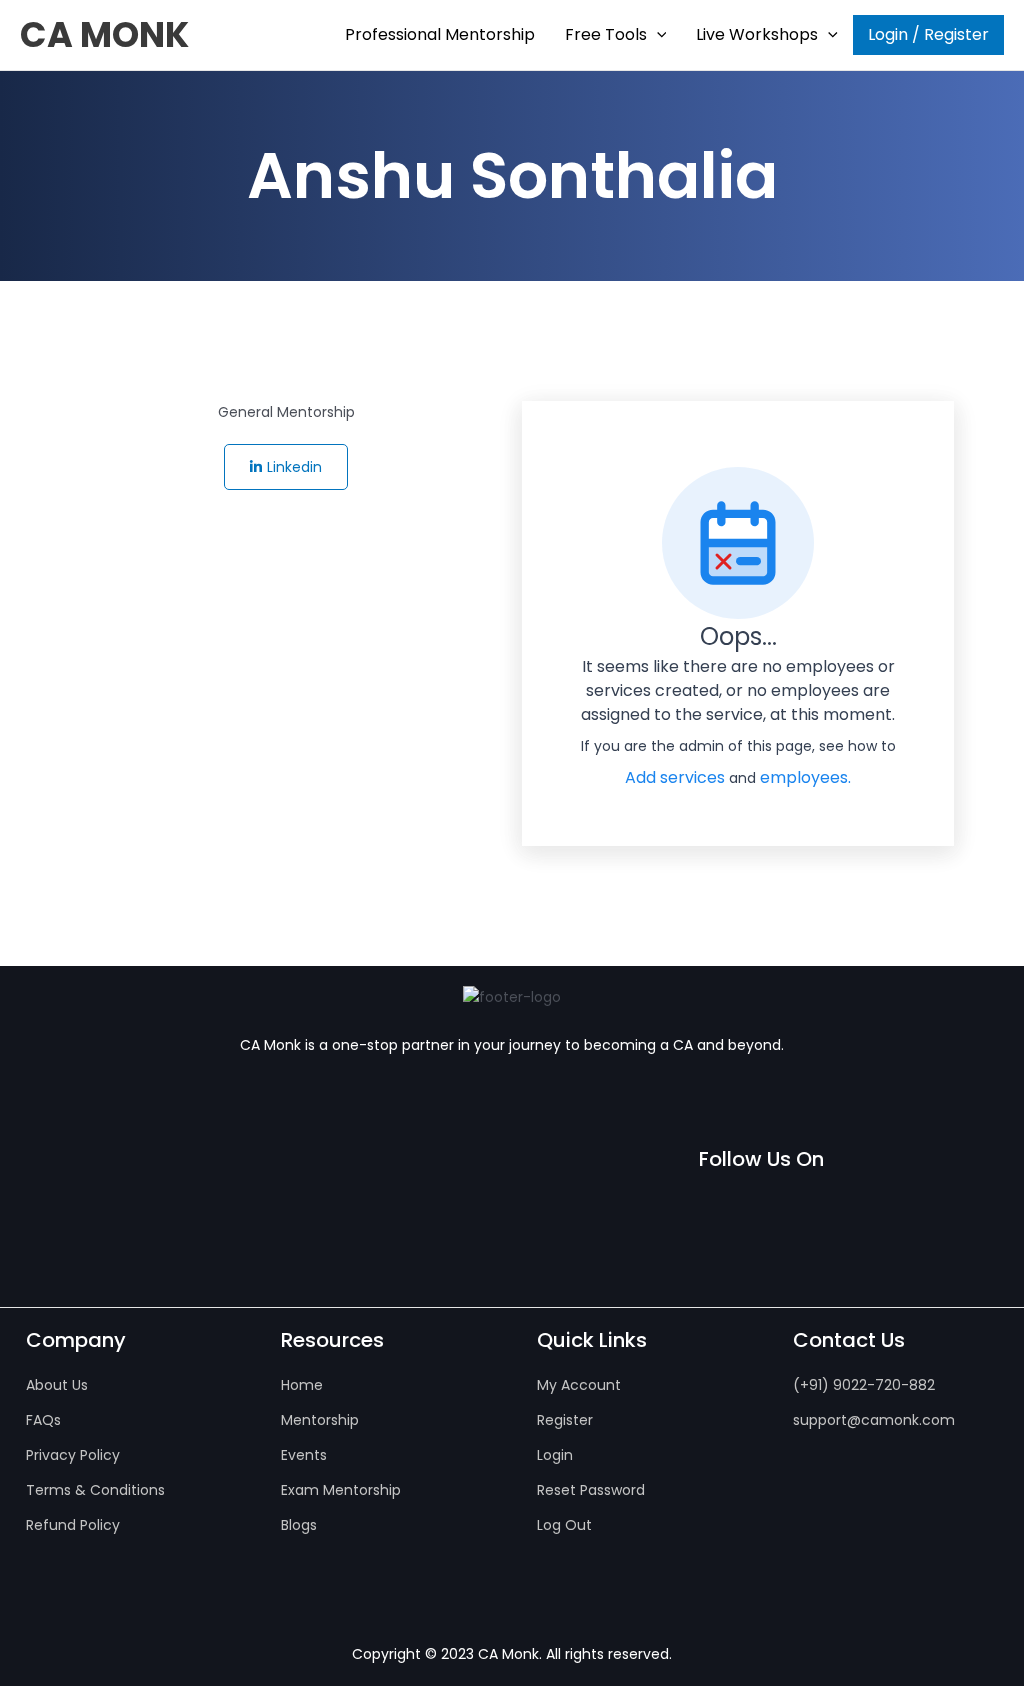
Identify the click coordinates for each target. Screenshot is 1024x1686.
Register (565, 1420)
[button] (657, 35)
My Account (579, 1385)
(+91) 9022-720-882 (864, 1385)
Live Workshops (757, 34)
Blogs (299, 1525)
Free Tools (606, 34)
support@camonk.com (874, 1420)
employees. (805, 777)
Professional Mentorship (440, 34)
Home (302, 1385)
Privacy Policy (73, 1455)
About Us (57, 1385)
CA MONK (104, 34)
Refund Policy (73, 1525)
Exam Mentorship (341, 1490)
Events (304, 1455)
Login (555, 1455)
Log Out (564, 1525)
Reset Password (591, 1490)
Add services (677, 777)
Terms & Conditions (95, 1490)
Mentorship (320, 1420)
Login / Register (928, 34)
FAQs (43, 1420)
